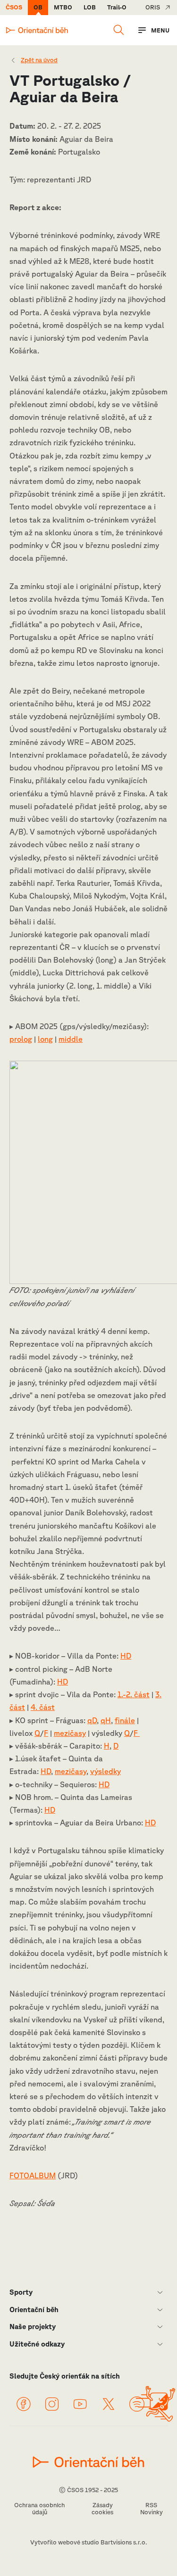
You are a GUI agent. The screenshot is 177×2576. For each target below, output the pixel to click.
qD (92, 1720)
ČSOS (14, 7)
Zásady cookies (102, 2509)
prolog (21, 1039)
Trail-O (117, 7)
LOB (90, 7)
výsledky (105, 1771)
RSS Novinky (152, 2509)
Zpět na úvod (39, 60)
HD (126, 1656)
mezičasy (70, 1733)
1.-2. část (134, 1694)
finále (125, 1720)
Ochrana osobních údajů (39, 2509)
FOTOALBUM (33, 2175)
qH (106, 1720)
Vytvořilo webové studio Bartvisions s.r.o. (89, 2542)
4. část (43, 1707)
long (45, 1039)
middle (71, 1039)
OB (38, 7)
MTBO (63, 7)
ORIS (153, 7)
